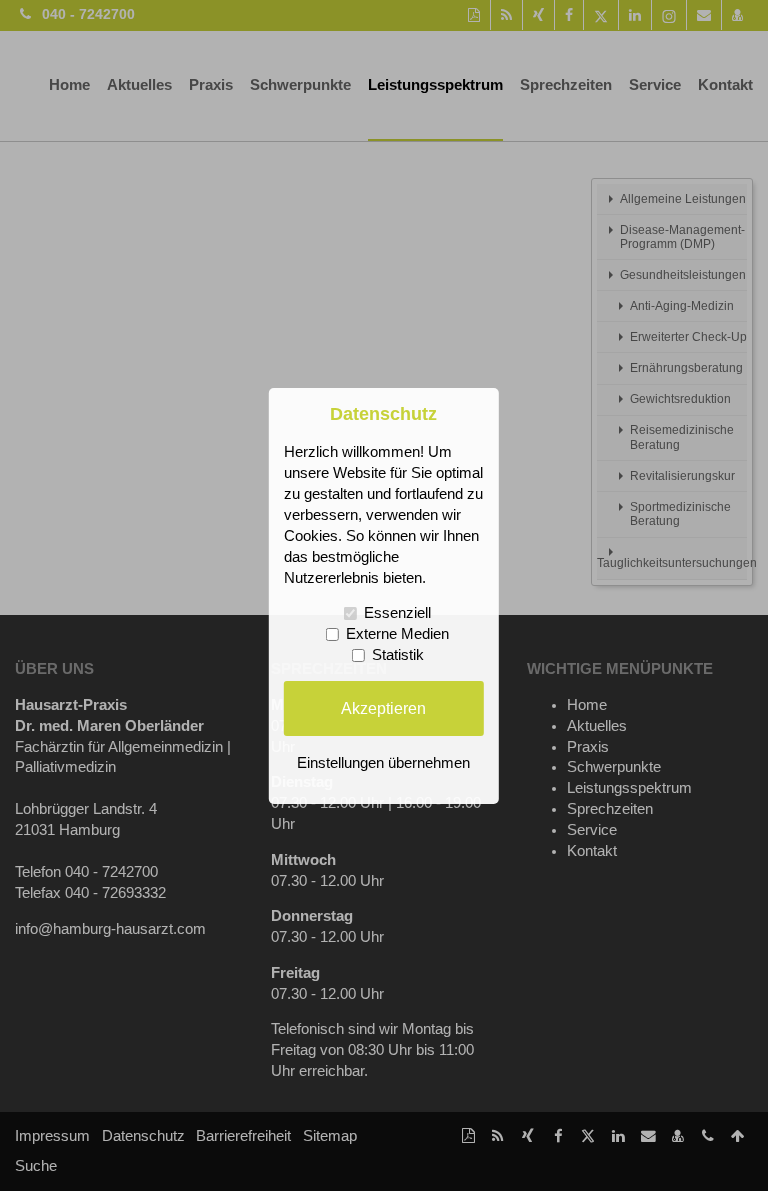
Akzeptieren (383, 708)
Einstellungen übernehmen (383, 763)
